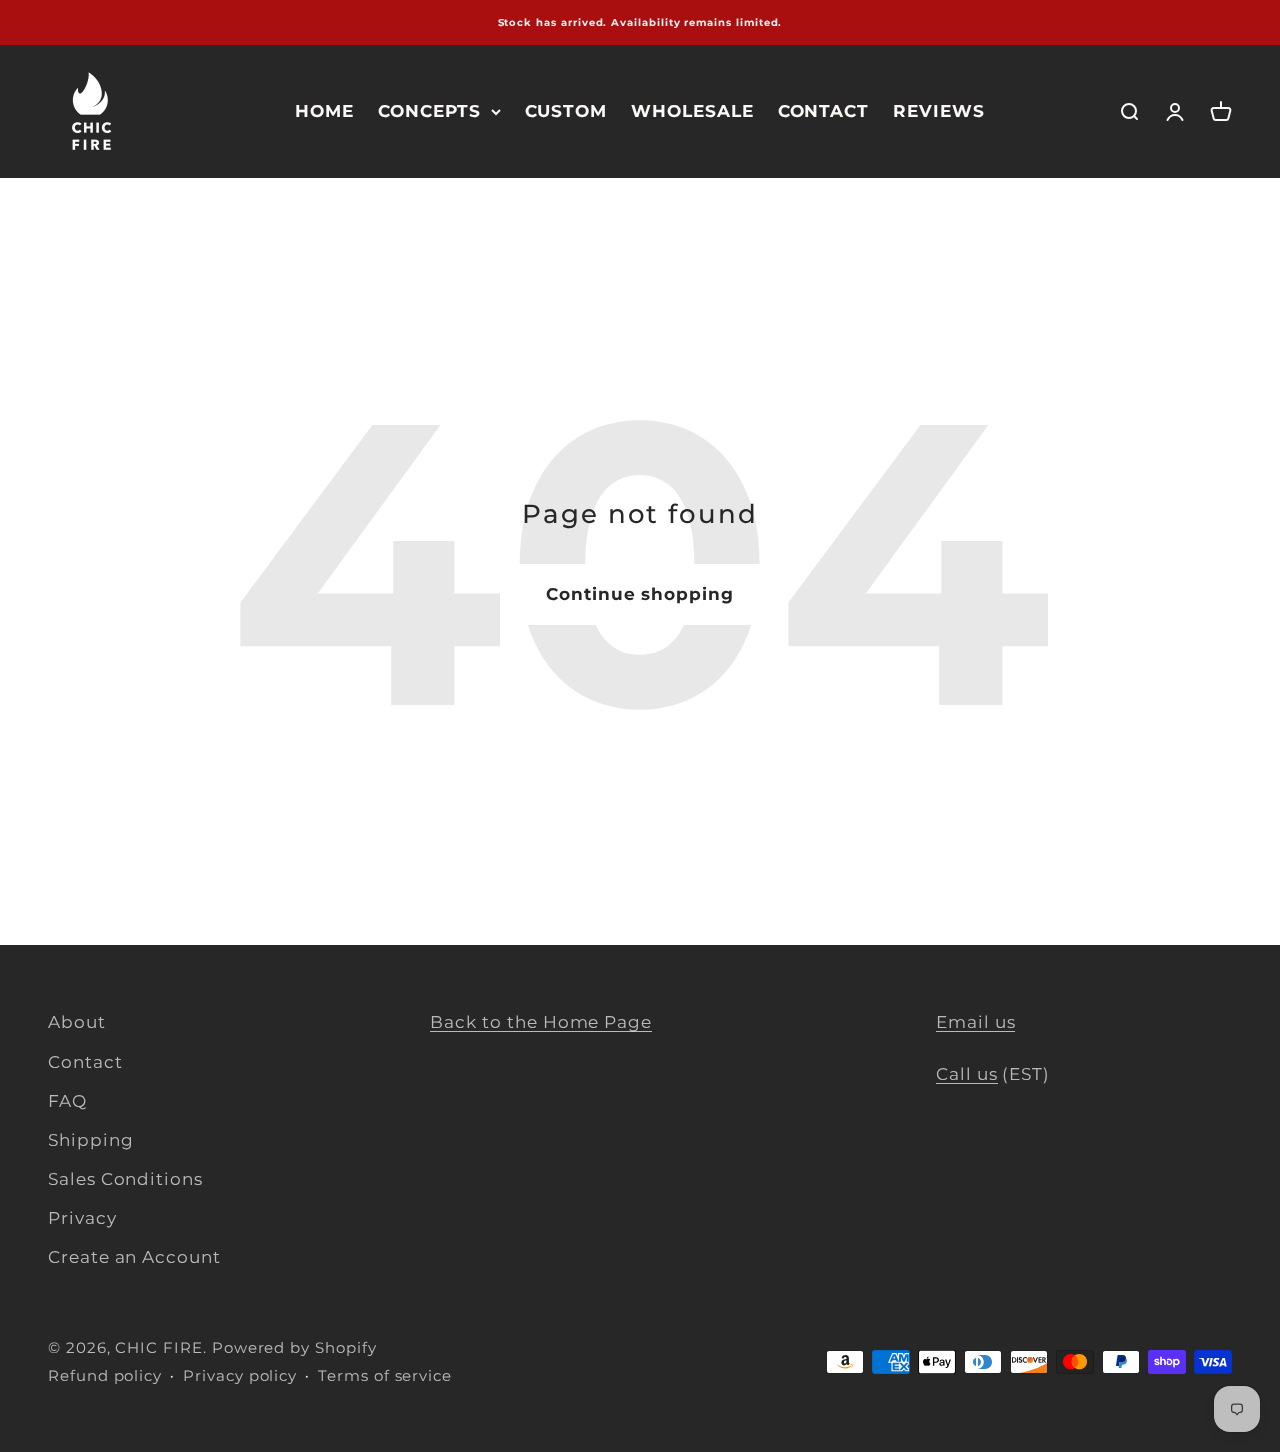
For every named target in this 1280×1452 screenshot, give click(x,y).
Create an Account (134, 1257)
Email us (975, 1022)
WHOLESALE (692, 111)
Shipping (90, 1140)
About (77, 1022)
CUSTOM (566, 111)
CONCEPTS (429, 111)
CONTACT (824, 111)
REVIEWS (939, 111)
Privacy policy (240, 1375)
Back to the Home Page (541, 1022)
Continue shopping (640, 594)
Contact (85, 1062)
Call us (967, 1074)
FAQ (67, 1101)
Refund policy (105, 1375)
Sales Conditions (125, 1179)
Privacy (82, 1218)
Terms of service (385, 1375)
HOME (324, 111)
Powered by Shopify (294, 1347)
